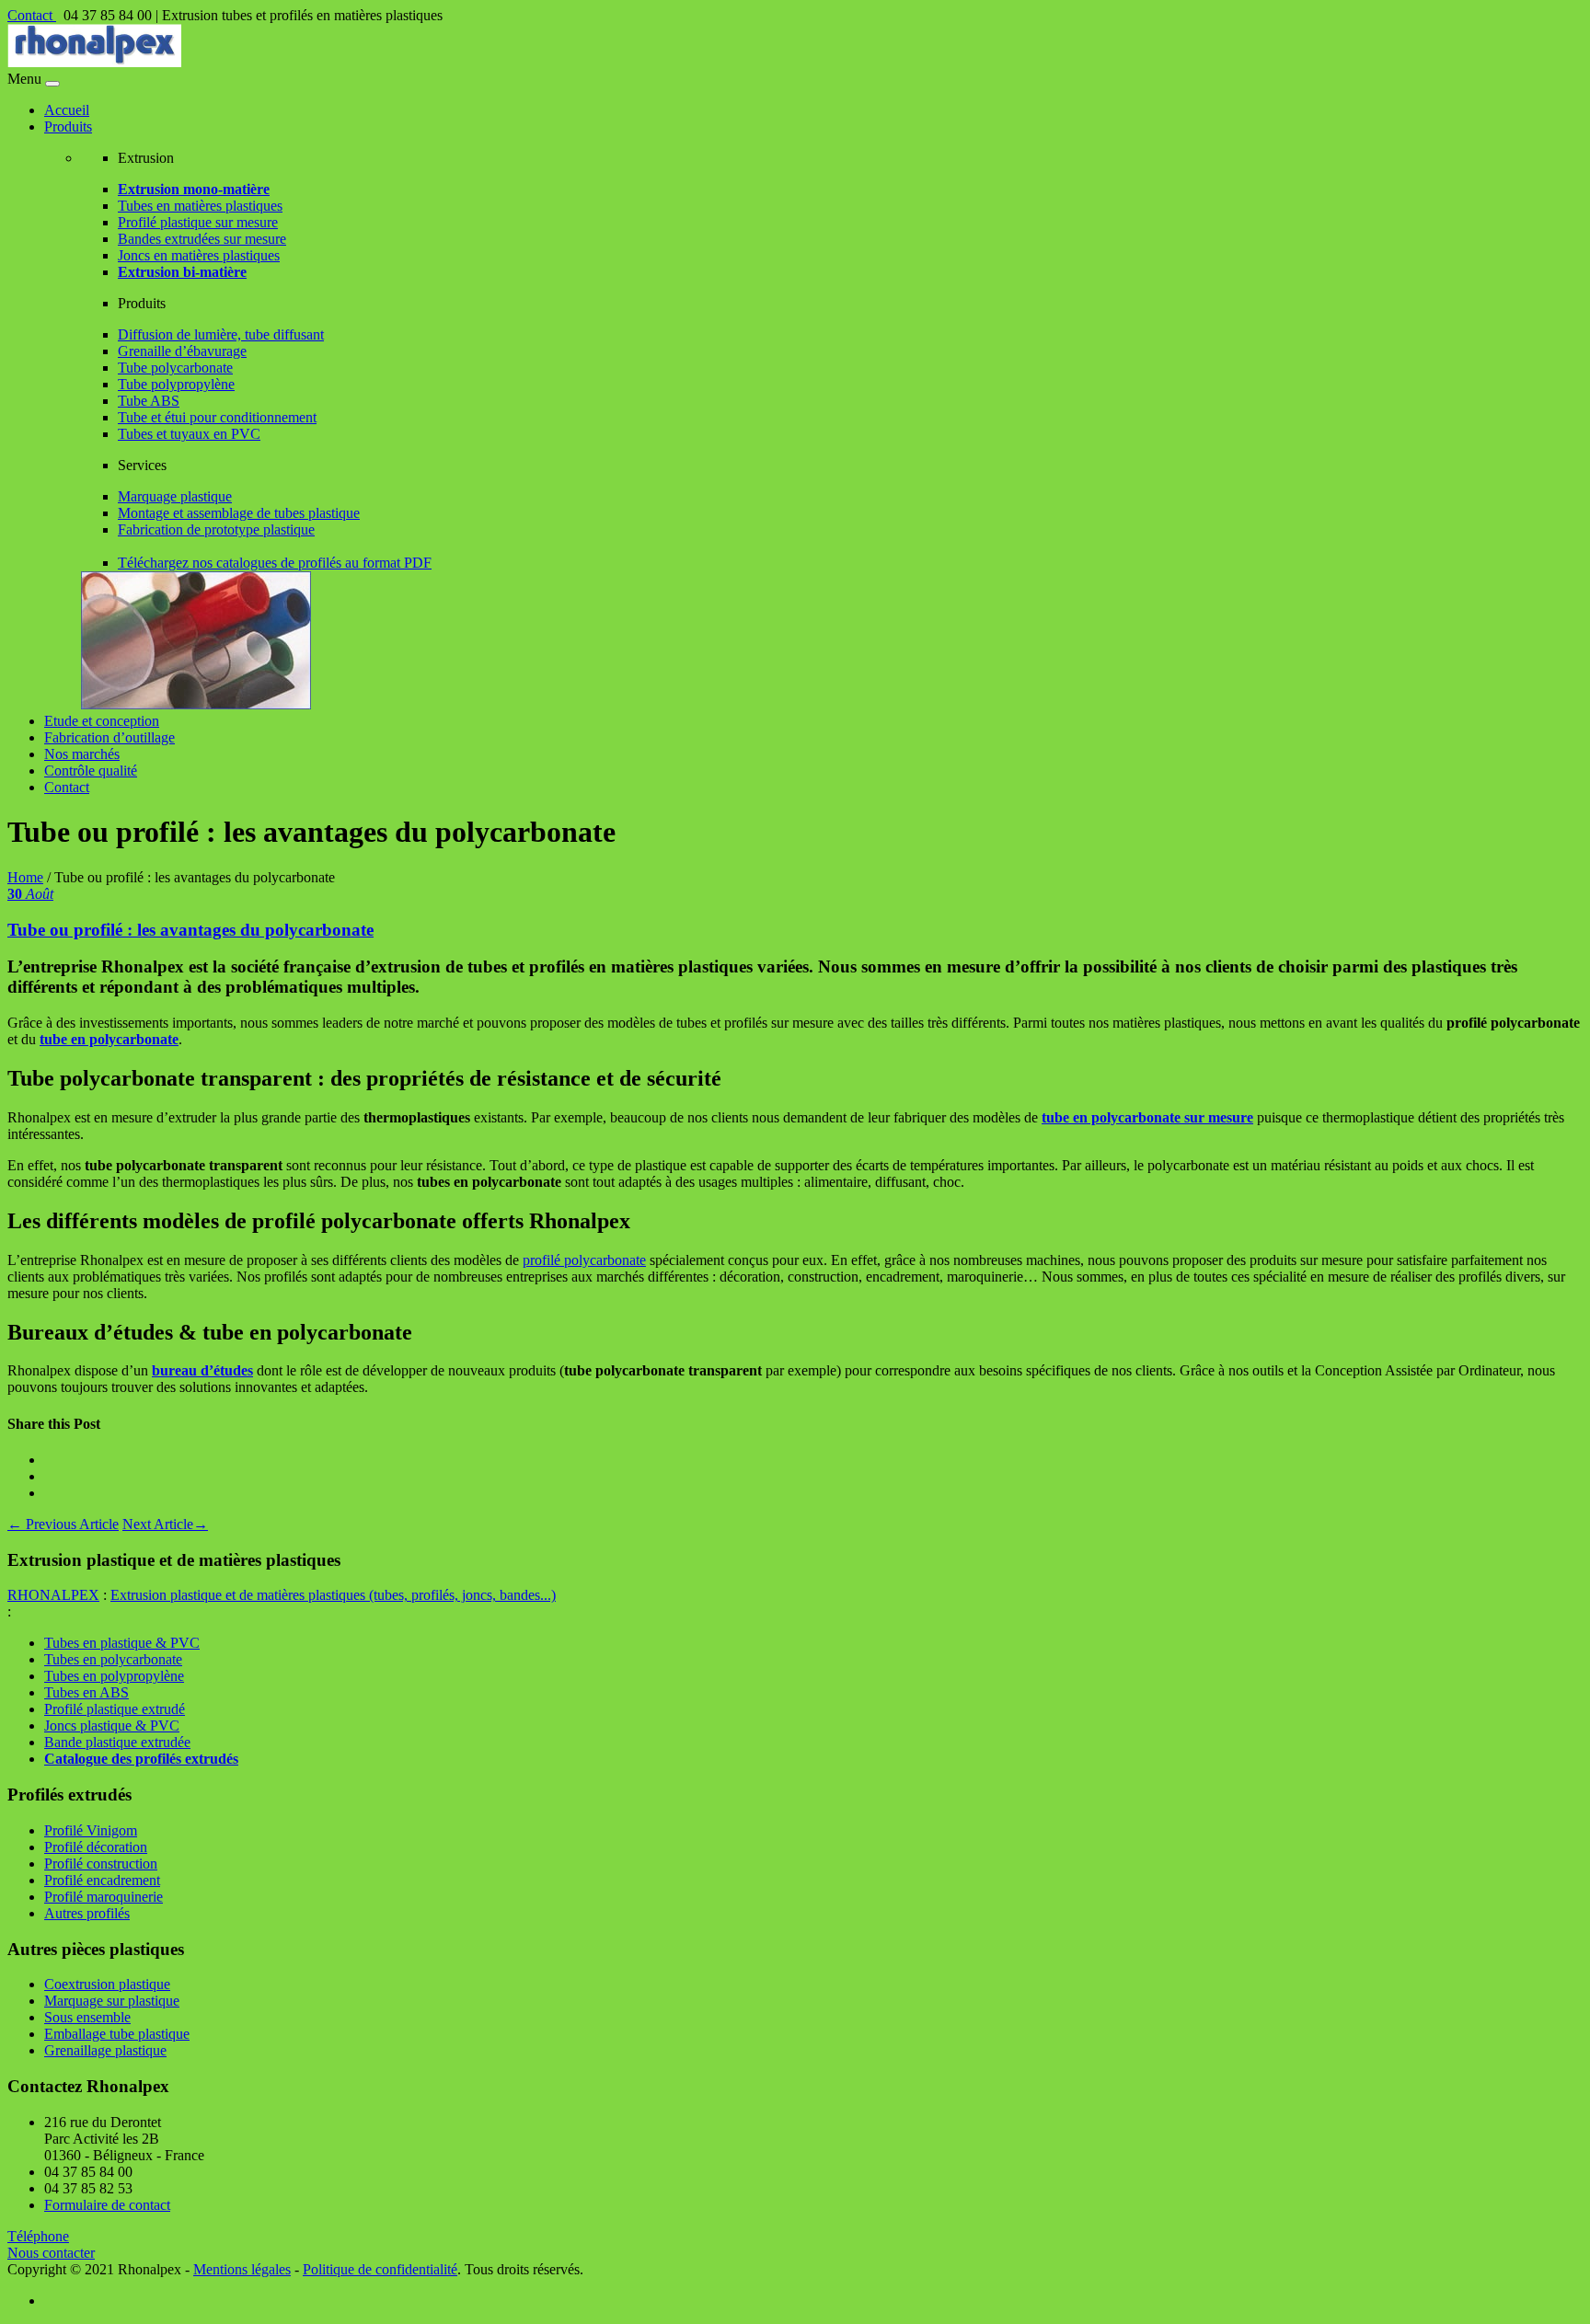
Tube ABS (149, 401)
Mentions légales (242, 2269)
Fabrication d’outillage (109, 737)
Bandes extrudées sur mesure (202, 239)
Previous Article (63, 1524)
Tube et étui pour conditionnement (217, 417)
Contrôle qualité (91, 771)
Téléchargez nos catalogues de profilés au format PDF (275, 563)
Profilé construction (101, 1864)
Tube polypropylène (176, 384)
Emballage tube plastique (117, 2034)
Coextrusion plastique (107, 1984)
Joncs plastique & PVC (112, 1726)
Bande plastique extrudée (117, 1742)
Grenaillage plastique (105, 2050)
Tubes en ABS (86, 1692)
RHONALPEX (53, 1595)
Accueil (67, 110)
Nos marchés (82, 754)
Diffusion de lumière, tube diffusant (221, 334)
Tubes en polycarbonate (113, 1659)
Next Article (165, 1524)
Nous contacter (51, 2253)
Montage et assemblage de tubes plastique (239, 513)
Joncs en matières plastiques (199, 255)
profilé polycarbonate (584, 1260)
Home (25, 877)
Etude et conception (102, 721)
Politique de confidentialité (380, 2269)
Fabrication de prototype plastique (216, 529)
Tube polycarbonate (175, 368)
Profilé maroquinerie (104, 1897)
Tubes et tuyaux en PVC (189, 434)
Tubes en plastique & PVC (122, 1643)
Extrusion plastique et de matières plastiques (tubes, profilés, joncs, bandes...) (333, 1595)
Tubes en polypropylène (114, 1676)
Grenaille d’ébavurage (182, 351)
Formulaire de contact (107, 2205)
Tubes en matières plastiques (200, 206)
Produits (68, 127)
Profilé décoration (96, 1847)
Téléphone (38, 2236)
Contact (32, 15)
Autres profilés (87, 1913)
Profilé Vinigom (91, 1830)
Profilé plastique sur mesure (198, 222)
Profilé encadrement (102, 1880)
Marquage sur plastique (112, 2001)
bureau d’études (202, 1370)
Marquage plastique (175, 496)
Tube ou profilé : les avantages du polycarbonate (190, 930)
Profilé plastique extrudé (115, 1709)
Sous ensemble (87, 2017)
